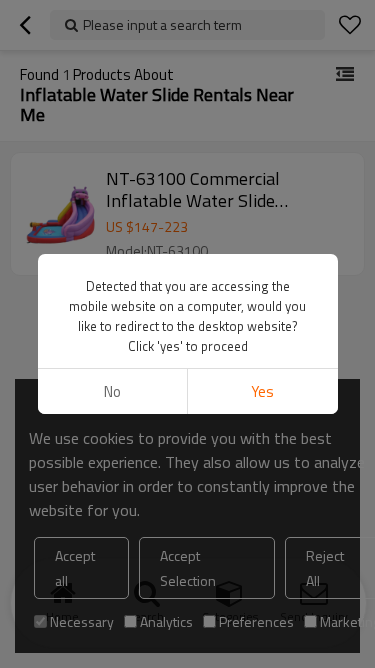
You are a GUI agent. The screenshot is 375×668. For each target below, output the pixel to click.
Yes (262, 391)
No (112, 391)
